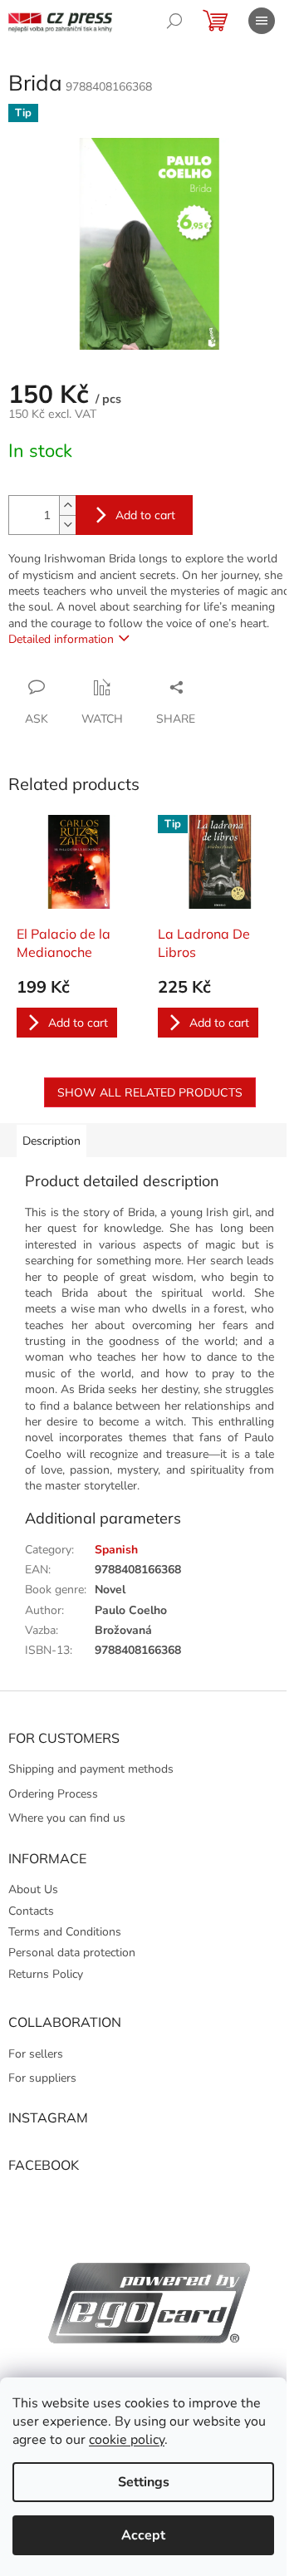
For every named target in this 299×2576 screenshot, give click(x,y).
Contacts (31, 1911)
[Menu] (262, 21)
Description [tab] (51, 1141)
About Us (33, 1889)
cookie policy (127, 2440)
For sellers (36, 2054)
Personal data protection (72, 1953)
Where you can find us (67, 1818)
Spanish (116, 1550)
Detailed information (61, 639)
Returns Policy (46, 1974)
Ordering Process (53, 1794)
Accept (143, 2535)
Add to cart (145, 515)
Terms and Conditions (65, 1932)
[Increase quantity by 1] (67, 505)
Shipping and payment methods (91, 1769)
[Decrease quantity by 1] (67, 525)
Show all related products (150, 1092)
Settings (144, 2482)
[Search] (174, 21)
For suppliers (42, 2078)
